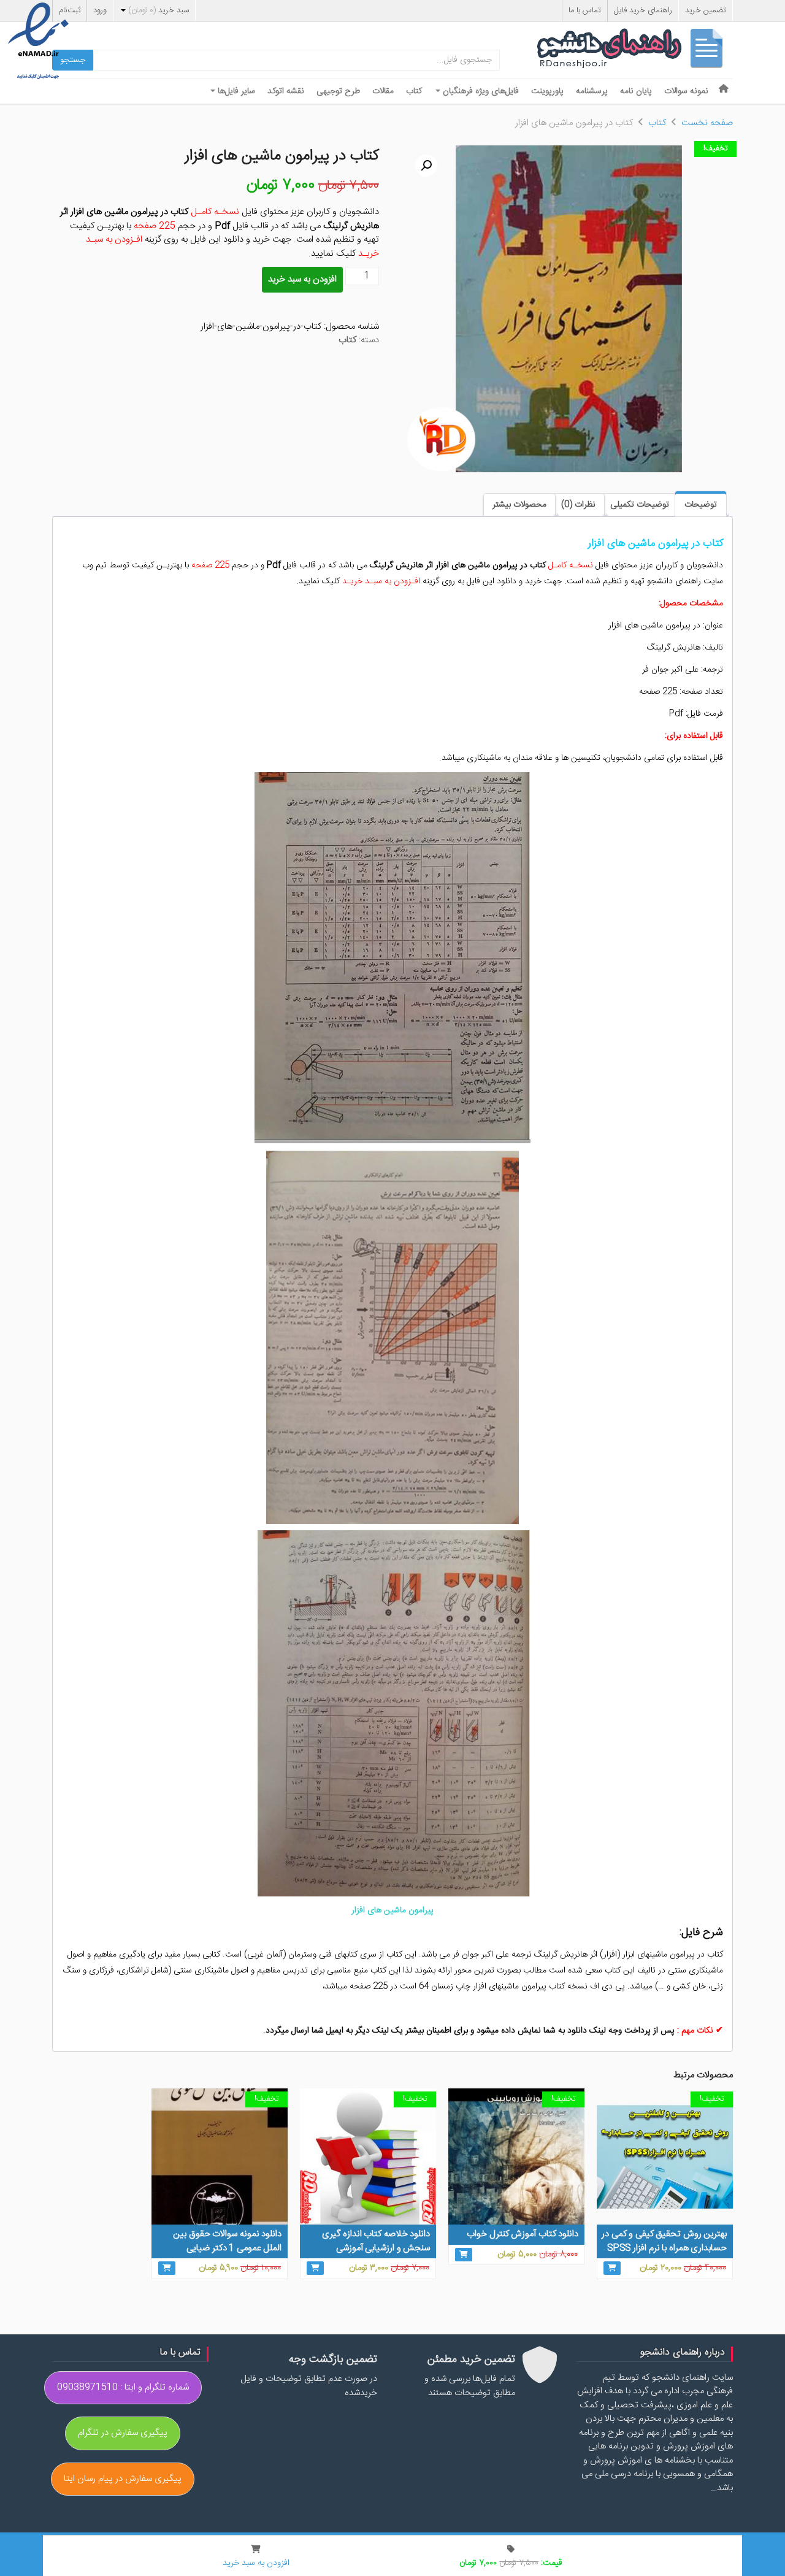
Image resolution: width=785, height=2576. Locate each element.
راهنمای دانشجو (635, 51)
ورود (100, 10)
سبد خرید (159, 10)
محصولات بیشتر (519, 505)
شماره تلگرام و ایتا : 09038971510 (123, 2387)
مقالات (383, 91)
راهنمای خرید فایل (643, 10)
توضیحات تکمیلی (640, 505)
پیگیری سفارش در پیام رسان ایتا (123, 2479)
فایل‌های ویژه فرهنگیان (480, 91)
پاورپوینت (547, 91)
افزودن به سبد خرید (302, 279)
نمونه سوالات (686, 91)
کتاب (414, 91)
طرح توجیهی (338, 91)
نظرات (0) (578, 505)
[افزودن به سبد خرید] (612, 2268)
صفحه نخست (707, 123)
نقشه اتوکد (286, 91)
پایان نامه (636, 91)
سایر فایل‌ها (235, 91)
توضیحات (701, 505)
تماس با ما (585, 10)
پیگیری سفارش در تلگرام (123, 2433)
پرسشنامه (592, 91)
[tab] (701, 504)
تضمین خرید (706, 10)
